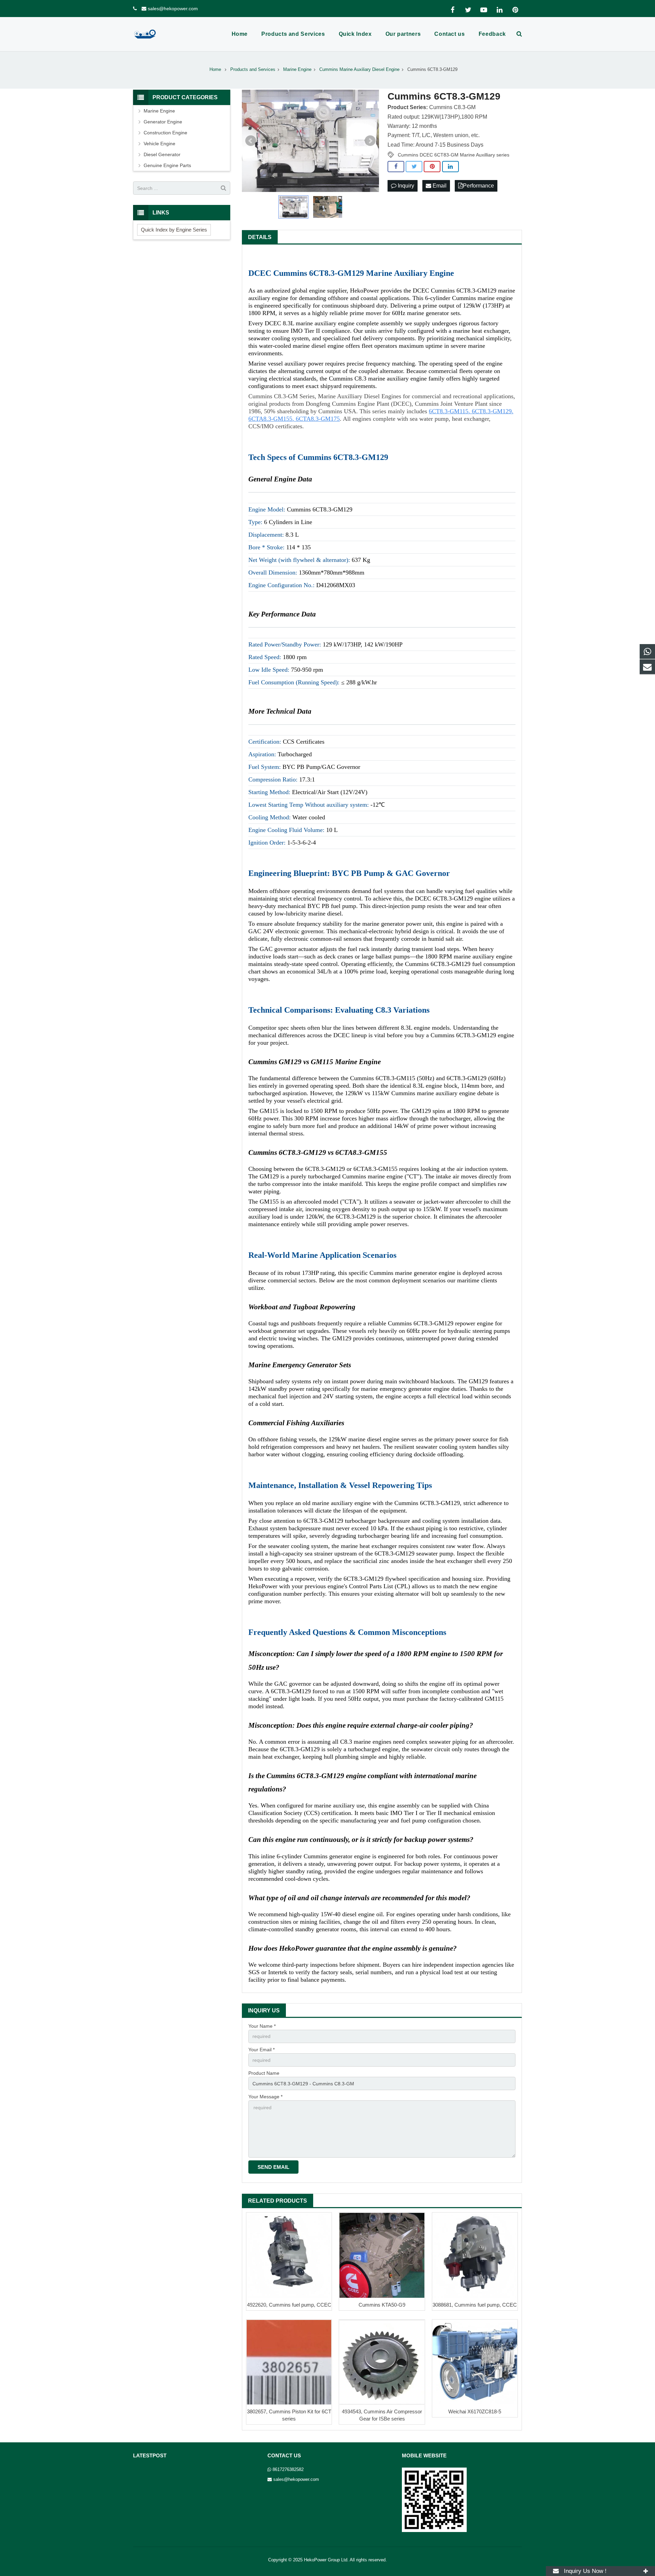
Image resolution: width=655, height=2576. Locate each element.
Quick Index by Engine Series (174, 230)
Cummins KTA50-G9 (382, 2305)
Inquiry (405, 186)
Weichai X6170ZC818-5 (475, 2411)
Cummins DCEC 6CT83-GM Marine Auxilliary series (454, 155)
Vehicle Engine (159, 144)
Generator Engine (163, 122)
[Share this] (396, 167)
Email (439, 186)
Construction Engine (165, 133)
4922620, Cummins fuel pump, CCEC (289, 2305)
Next (370, 141)
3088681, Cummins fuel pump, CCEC (475, 2305)
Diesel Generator (162, 154)
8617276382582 (288, 2470)
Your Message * (265, 2097)
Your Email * (261, 2050)
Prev (251, 141)
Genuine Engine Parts (167, 165)
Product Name (264, 2073)
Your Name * (262, 2026)
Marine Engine (159, 111)
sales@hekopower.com (173, 9)
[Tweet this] (414, 167)
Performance (478, 186)
